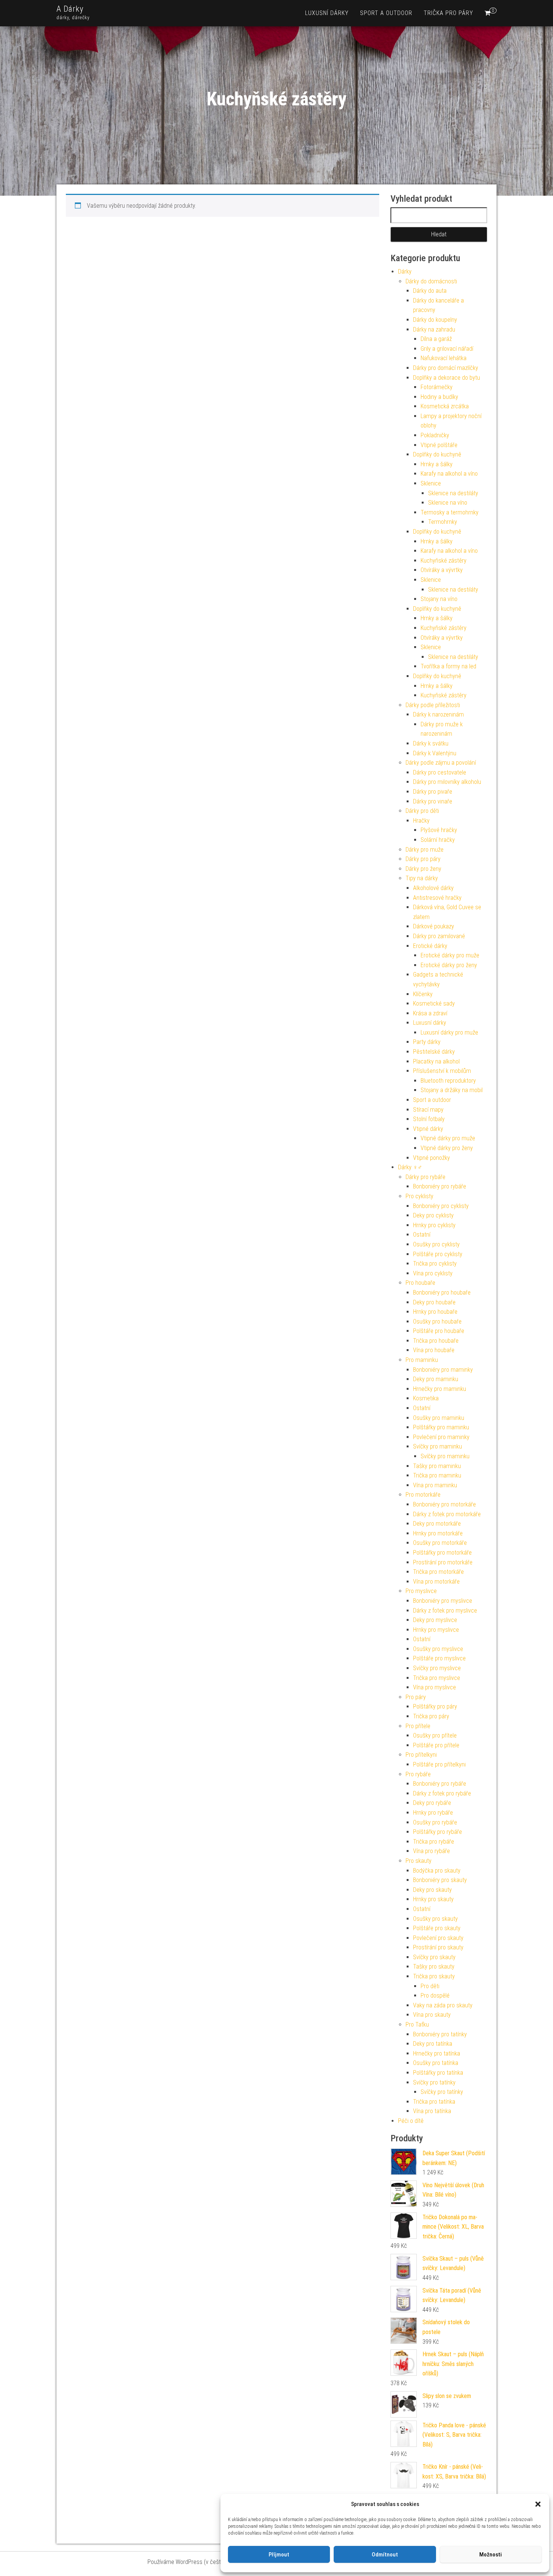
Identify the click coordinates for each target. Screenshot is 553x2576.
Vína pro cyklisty (433, 1273)
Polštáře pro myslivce (439, 1658)
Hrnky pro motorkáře (438, 1533)
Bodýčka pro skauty (437, 1871)
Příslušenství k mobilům (442, 1071)
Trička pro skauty (434, 1976)
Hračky (421, 821)
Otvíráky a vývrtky (442, 570)
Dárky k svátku (431, 743)
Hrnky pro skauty (433, 1899)
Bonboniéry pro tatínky (440, 2034)
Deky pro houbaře (434, 1302)
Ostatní (422, 1235)
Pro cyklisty (419, 1196)
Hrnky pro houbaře (435, 1312)
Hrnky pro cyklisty (434, 1225)
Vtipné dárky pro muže (448, 1138)
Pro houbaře (420, 1283)
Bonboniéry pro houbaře (442, 1293)
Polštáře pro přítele (436, 1745)
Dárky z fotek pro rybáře (442, 1793)
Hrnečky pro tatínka (437, 2053)
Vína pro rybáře (431, 1851)
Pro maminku (422, 1360)
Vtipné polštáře (439, 445)
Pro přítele (418, 1726)
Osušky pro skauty (435, 1919)
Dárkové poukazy (434, 926)
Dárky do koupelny (435, 320)
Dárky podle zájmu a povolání (441, 763)
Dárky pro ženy (423, 869)
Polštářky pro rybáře (438, 1832)
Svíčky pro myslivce (437, 1668)
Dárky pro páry (423, 859)
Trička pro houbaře (436, 1341)
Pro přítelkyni (421, 1755)
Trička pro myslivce (437, 1678)
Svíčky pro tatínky (434, 2082)
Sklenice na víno (448, 503)
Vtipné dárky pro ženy (447, 1148)
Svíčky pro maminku (438, 1446)
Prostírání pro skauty (438, 1947)
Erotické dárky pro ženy (449, 965)
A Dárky (70, 9)
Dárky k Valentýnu (435, 753)
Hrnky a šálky (437, 464)
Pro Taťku (417, 2024)
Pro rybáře (418, 1774)
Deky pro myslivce (435, 1620)
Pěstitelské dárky (434, 1052)
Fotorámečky (437, 387)
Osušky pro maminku (439, 1418)
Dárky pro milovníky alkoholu (447, 782)
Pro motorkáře (423, 1495)
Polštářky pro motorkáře (442, 1553)
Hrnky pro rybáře (433, 1813)
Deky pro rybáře (432, 1803)
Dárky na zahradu (434, 329)
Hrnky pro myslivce (436, 1630)
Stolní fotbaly (429, 1119)
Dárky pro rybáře (425, 1177)
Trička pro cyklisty (435, 1264)
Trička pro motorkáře (438, 1572)
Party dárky (427, 1042)
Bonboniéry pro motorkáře (444, 1504)
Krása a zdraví (430, 1013)
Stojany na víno (439, 599)
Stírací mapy (428, 1110)
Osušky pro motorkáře (440, 1543)
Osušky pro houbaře (437, 1321)
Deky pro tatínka (433, 2044)
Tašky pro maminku (437, 1466)
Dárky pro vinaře (433, 801)
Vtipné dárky (428, 1129)
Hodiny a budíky (439, 397)
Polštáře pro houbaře (439, 1331)
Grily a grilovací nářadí (447, 349)
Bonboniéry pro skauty (440, 1880)
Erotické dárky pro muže (450, 955)
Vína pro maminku (435, 1485)
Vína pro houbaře (434, 1350)
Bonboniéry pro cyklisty (441, 1206)
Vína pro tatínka (432, 2111)
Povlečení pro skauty (438, 1938)
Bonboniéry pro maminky (443, 1370)
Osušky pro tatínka (436, 2063)
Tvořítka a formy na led (448, 666)
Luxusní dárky (327, 13)
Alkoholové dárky (433, 888)
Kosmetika (426, 1398)
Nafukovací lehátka (444, 358)
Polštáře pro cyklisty (438, 1254)
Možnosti (491, 2555)
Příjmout (279, 2555)
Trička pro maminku (437, 1475)
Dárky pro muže (425, 850)
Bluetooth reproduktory (448, 1081)
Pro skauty (419, 1861)
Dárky (405, 272)
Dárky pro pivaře (433, 792)
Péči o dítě (411, 2121)
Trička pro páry (448, 13)
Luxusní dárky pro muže (449, 1032)
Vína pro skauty (432, 2015)
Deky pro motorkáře (437, 1524)
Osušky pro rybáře (435, 1822)
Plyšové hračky (439, 830)
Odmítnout (385, 2555)
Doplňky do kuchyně (437, 454)
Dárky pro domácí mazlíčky (446, 368)
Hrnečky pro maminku (440, 1389)
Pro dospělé (435, 1996)
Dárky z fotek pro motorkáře (447, 1514)
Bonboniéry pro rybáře (440, 1186)
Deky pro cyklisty (433, 1215)
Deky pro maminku (436, 1379)
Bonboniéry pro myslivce (443, 1601)
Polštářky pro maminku (441, 1427)
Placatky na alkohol (436, 1061)
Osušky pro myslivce (438, 1649)
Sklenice (431, 483)
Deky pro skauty (432, 1890)
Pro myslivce (421, 1591)
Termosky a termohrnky (450, 512)
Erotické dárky (430, 946)
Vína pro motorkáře (436, 1582)
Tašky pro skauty (434, 1967)
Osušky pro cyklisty (436, 1244)
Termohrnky (443, 522)
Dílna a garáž (436, 339)
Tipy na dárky (422, 878)
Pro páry (416, 1697)
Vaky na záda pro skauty (443, 2005)
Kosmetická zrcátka (445, 406)
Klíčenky (423, 994)
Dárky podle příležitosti (433, 705)
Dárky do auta (430, 291)
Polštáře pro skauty (437, 1928)
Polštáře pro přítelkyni (439, 1764)
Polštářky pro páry (435, 1706)
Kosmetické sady (434, 1003)
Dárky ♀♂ (410, 1167)
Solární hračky (438, 840)
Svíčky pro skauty (434, 1957)
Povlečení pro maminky (441, 1437)
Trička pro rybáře (434, 1842)
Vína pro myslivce (434, 1687)
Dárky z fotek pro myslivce (445, 1611)
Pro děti (430, 1986)
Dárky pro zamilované (439, 936)
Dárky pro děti (422, 811)
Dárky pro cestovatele (440, 772)
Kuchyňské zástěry (444, 561)
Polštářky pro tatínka (438, 2073)
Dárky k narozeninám (438, 714)
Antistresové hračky (437, 898)
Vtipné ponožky (431, 1158)
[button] (538, 2504)
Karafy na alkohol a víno (449, 474)
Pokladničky (435, 435)
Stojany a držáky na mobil (452, 1090)
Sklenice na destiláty (453, 493)
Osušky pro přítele (435, 1735)
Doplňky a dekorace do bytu (447, 378)
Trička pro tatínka (434, 2102)
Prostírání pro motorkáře (443, 1562)
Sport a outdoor (386, 13)
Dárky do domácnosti (431, 281)
